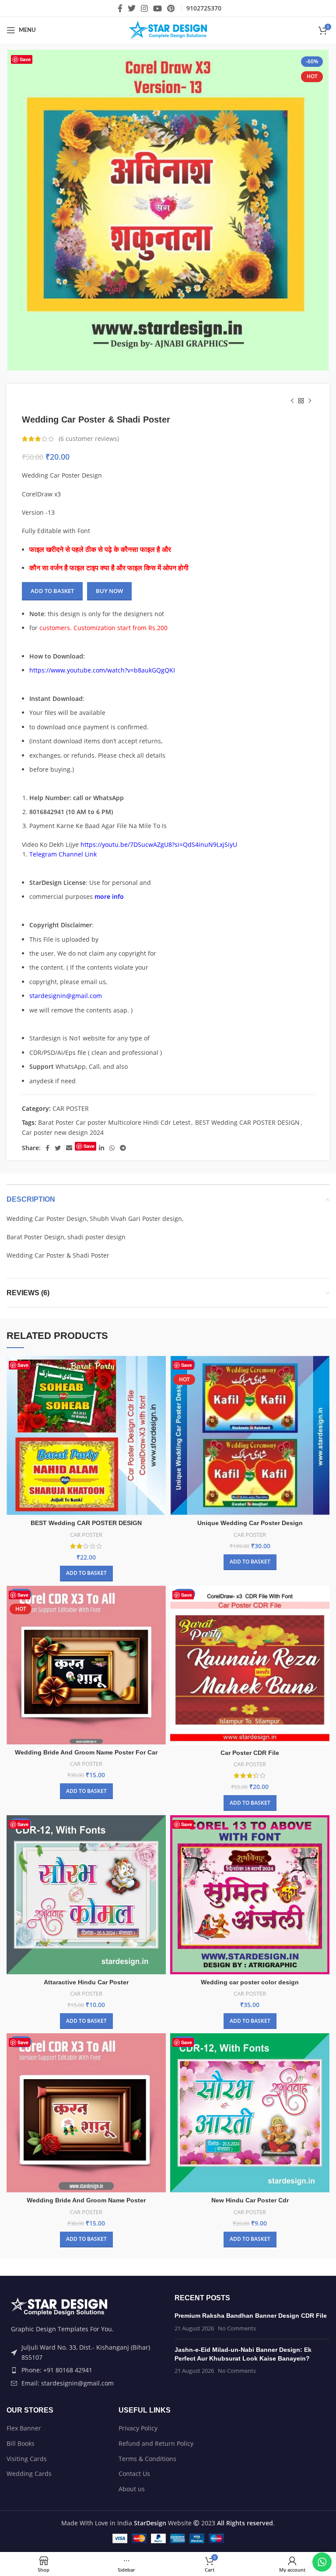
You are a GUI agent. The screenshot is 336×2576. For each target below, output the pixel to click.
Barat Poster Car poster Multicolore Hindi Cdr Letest (114, 1122)
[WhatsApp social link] (112, 1148)
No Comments (237, 2328)
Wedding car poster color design (250, 1982)
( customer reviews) (89, 439)
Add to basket (52, 591)
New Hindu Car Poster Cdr (250, 2200)
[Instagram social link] (144, 8)
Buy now (109, 591)
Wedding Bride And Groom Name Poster (86, 2200)
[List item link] (84, 2370)
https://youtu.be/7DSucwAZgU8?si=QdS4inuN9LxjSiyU (159, 844)
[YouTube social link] (157, 8)
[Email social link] (69, 1148)
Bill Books (21, 2443)
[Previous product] (292, 401)
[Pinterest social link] (171, 8)
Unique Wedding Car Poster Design (250, 1523)
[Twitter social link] (132, 8)
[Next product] (310, 401)
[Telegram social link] (123, 1148)
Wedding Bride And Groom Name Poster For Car (86, 1752)
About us (132, 2489)
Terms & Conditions (147, 2459)
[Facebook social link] (120, 8)
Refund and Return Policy (156, 2443)
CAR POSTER (71, 1108)
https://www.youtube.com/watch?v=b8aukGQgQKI (102, 670)
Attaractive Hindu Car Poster (86, 1982)
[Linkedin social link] (101, 1148)
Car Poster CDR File (250, 1753)
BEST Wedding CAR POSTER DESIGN (247, 1122)
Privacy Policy (138, 2428)
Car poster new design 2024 (63, 1132)
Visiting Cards (27, 2459)
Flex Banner (24, 2428)
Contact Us (134, 2474)
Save (25, 59)
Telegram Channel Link (63, 854)
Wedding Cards (29, 2474)
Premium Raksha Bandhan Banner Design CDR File (251, 2316)
